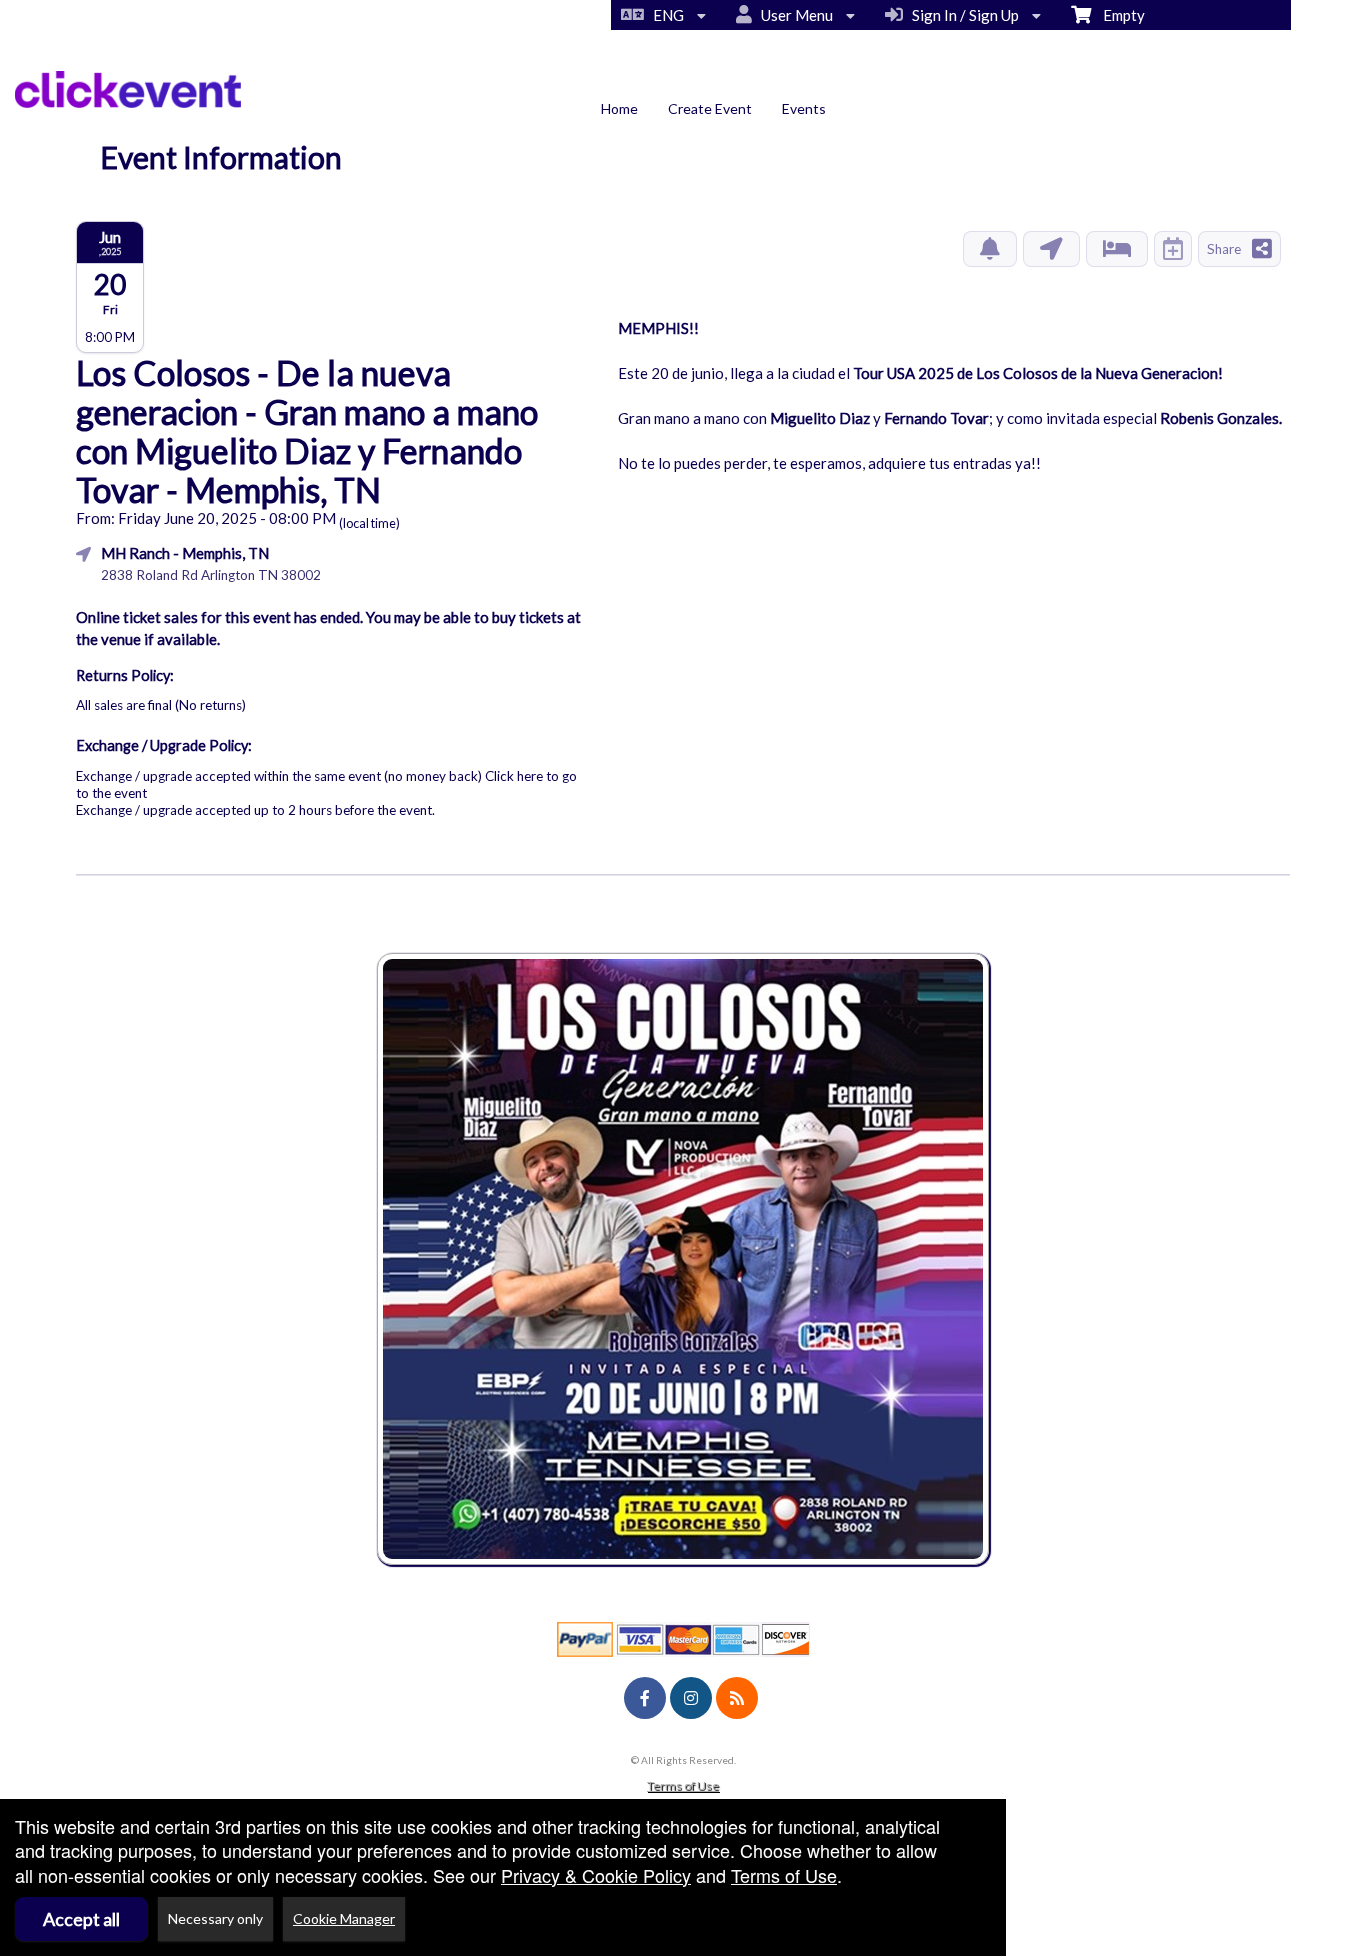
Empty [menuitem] (1118, 15)
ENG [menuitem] (665, 15)
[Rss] (737, 1698)
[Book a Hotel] (1117, 249)
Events (804, 108)
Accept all (81, 1919)
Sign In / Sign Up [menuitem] (962, 15)
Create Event (710, 108)
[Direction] (1051, 249)
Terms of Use (683, 1785)
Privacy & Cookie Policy (596, 1875)
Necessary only (215, 1918)
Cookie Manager (344, 1918)
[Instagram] (691, 1698)
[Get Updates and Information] (990, 249)
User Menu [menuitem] (794, 15)
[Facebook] (645, 1698)
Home (619, 108)
